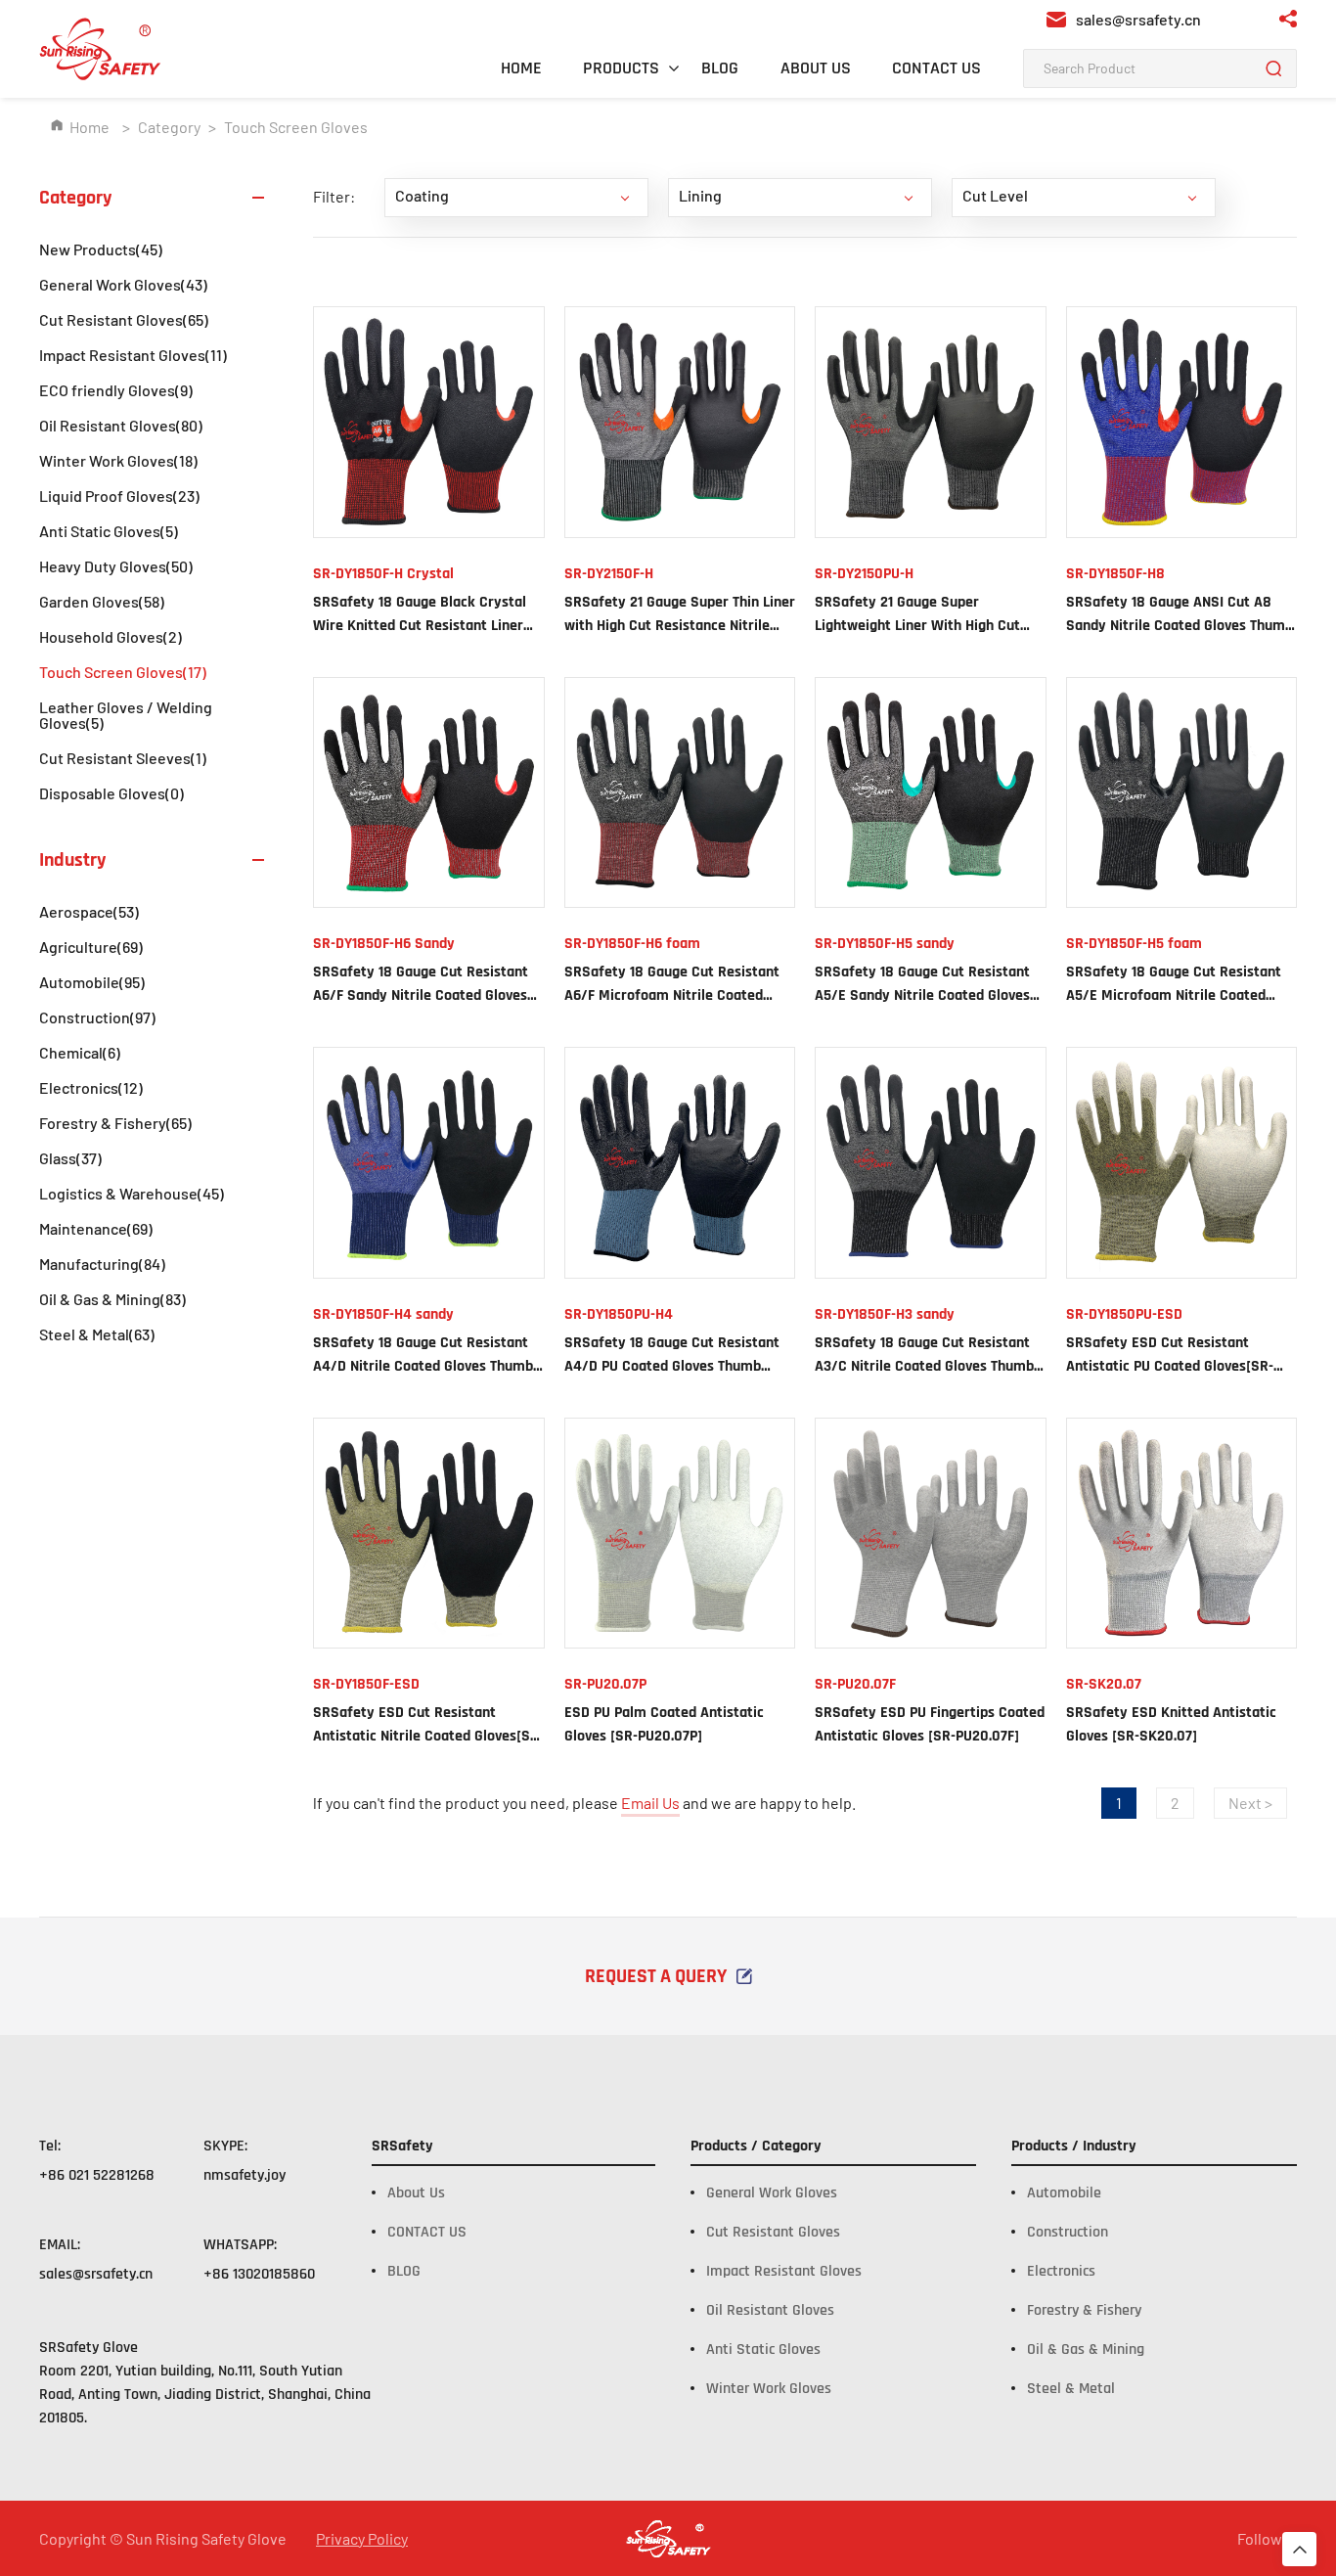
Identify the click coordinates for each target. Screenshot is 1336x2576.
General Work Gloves (123, 284)
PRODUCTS (621, 68)
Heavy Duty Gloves (116, 566)
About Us (416, 2193)
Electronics (91, 1087)
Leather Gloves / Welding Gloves (126, 715)
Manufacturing (102, 1264)
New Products (101, 249)
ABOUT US (816, 68)
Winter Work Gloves (118, 460)
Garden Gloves (102, 601)
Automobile (92, 982)
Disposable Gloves (111, 793)
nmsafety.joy (245, 2175)
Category (169, 127)
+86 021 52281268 (97, 2175)
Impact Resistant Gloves (133, 355)
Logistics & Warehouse (132, 1193)
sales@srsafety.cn (96, 2274)
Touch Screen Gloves (123, 672)
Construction (97, 1017)
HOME (521, 68)
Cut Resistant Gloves (124, 319)
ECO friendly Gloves (116, 390)
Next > (1250, 1803)
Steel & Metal (97, 1334)
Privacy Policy (362, 2539)
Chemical (80, 1052)
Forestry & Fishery (115, 1123)
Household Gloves (111, 636)
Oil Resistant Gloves (121, 425)
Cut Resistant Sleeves (123, 758)
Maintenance (96, 1228)
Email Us (650, 1803)
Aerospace (89, 911)
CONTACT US (936, 68)
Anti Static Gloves (109, 531)
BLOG (720, 68)
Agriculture (91, 947)
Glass (70, 1158)
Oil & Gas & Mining (112, 1299)
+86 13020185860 (259, 2274)
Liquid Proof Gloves (119, 496)
